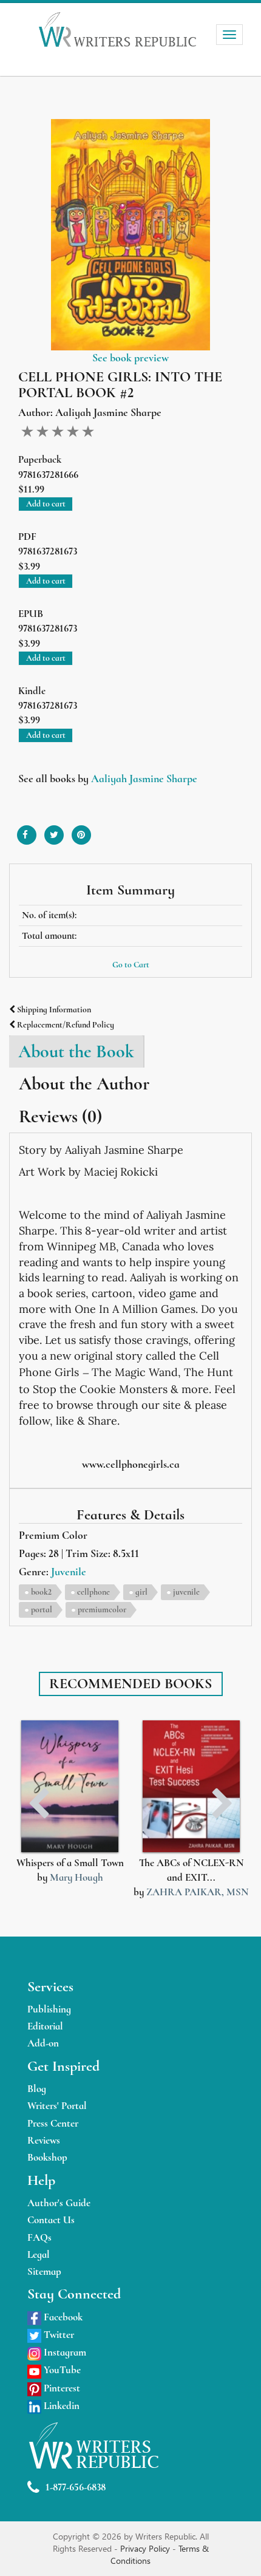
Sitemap (44, 2271)
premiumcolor (102, 1610)
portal (42, 1610)
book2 (41, 1592)
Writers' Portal (57, 2106)
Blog (37, 2089)
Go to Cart (131, 965)
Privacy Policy (146, 2548)
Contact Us (51, 2220)
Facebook (62, 2317)
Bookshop (47, 2157)
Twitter (58, 2335)
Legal (39, 2254)
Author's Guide (59, 2203)
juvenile (186, 1592)
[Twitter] (54, 830)
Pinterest (61, 2388)
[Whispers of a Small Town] (70, 1786)
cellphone (93, 1592)
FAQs (39, 2237)
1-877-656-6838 (76, 2487)
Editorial (45, 2026)
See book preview (130, 358)
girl (141, 1592)
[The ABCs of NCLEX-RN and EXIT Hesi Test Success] (191, 1786)
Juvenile (69, 1572)
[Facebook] (27, 830)
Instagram (64, 2352)
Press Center (53, 2123)
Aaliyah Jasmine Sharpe (144, 779)
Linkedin (60, 2406)
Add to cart (46, 504)
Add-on (43, 2043)
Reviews (44, 2140)
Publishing (49, 2009)
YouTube (61, 2370)
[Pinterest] (81, 830)
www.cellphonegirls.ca (131, 1464)
